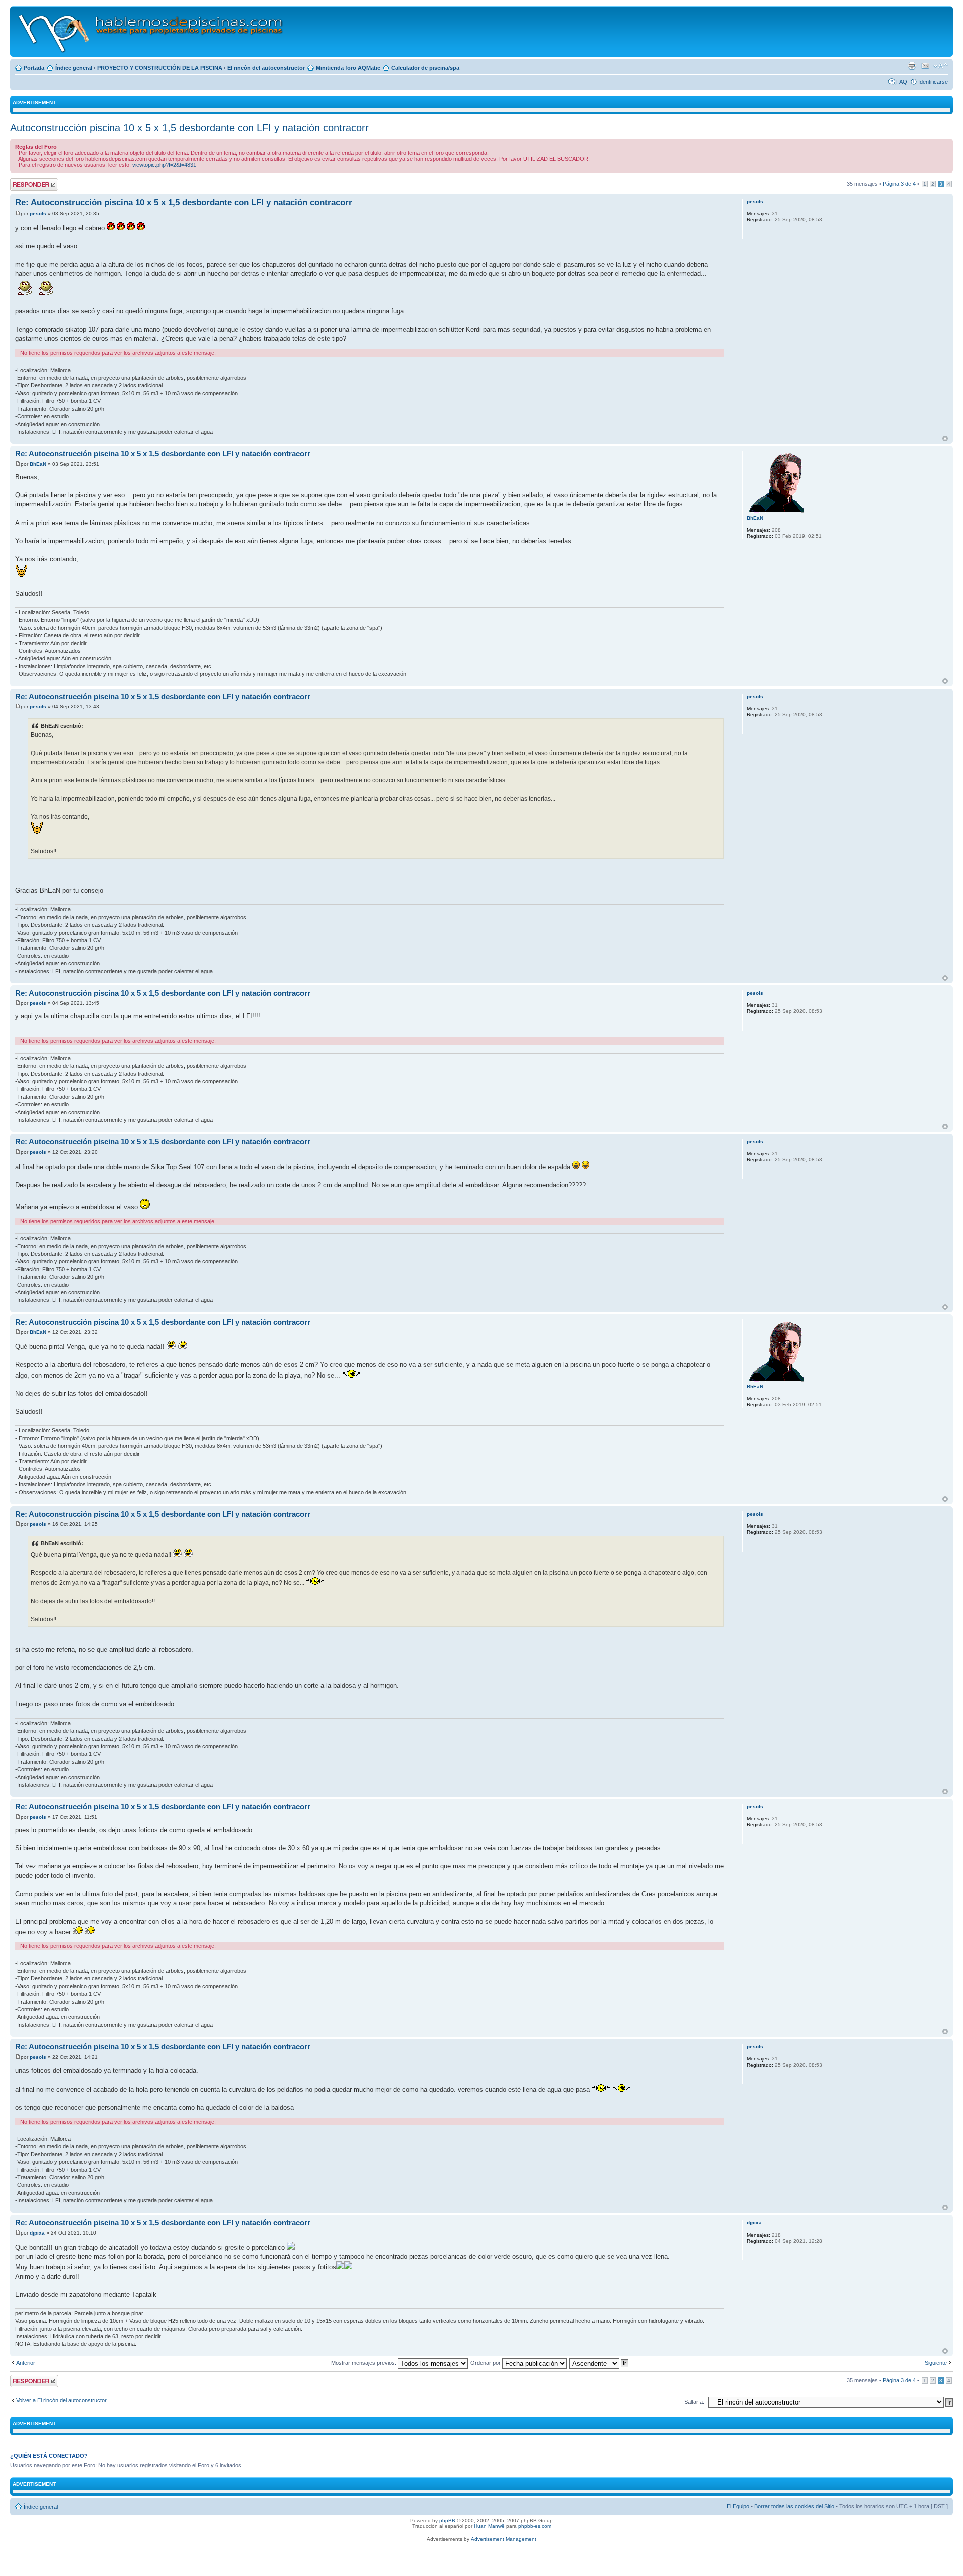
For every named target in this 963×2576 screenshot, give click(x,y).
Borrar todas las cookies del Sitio (794, 2506)
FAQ (902, 82)
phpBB (447, 2521)
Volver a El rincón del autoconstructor (61, 2400)
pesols (38, 213)
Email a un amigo (925, 66)
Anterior (26, 2363)
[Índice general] (151, 31)
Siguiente (936, 2363)
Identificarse (933, 82)
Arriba (945, 439)
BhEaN (38, 464)
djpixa (37, 2233)
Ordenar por (486, 2363)
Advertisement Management (504, 2539)
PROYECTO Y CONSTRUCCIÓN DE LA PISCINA (160, 68)
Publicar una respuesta (25, 184)
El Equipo (738, 2506)
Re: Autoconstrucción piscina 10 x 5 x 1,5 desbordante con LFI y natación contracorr (184, 202)
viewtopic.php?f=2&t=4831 (164, 165)
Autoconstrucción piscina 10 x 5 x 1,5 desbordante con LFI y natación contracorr (189, 128)
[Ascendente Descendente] (599, 2363)
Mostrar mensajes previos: (364, 2363)
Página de (899, 184)
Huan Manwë (489, 2526)
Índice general (74, 68)
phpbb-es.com (535, 2526)
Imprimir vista (912, 66)
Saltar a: (694, 2402)
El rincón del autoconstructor (266, 68)
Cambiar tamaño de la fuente (941, 66)
